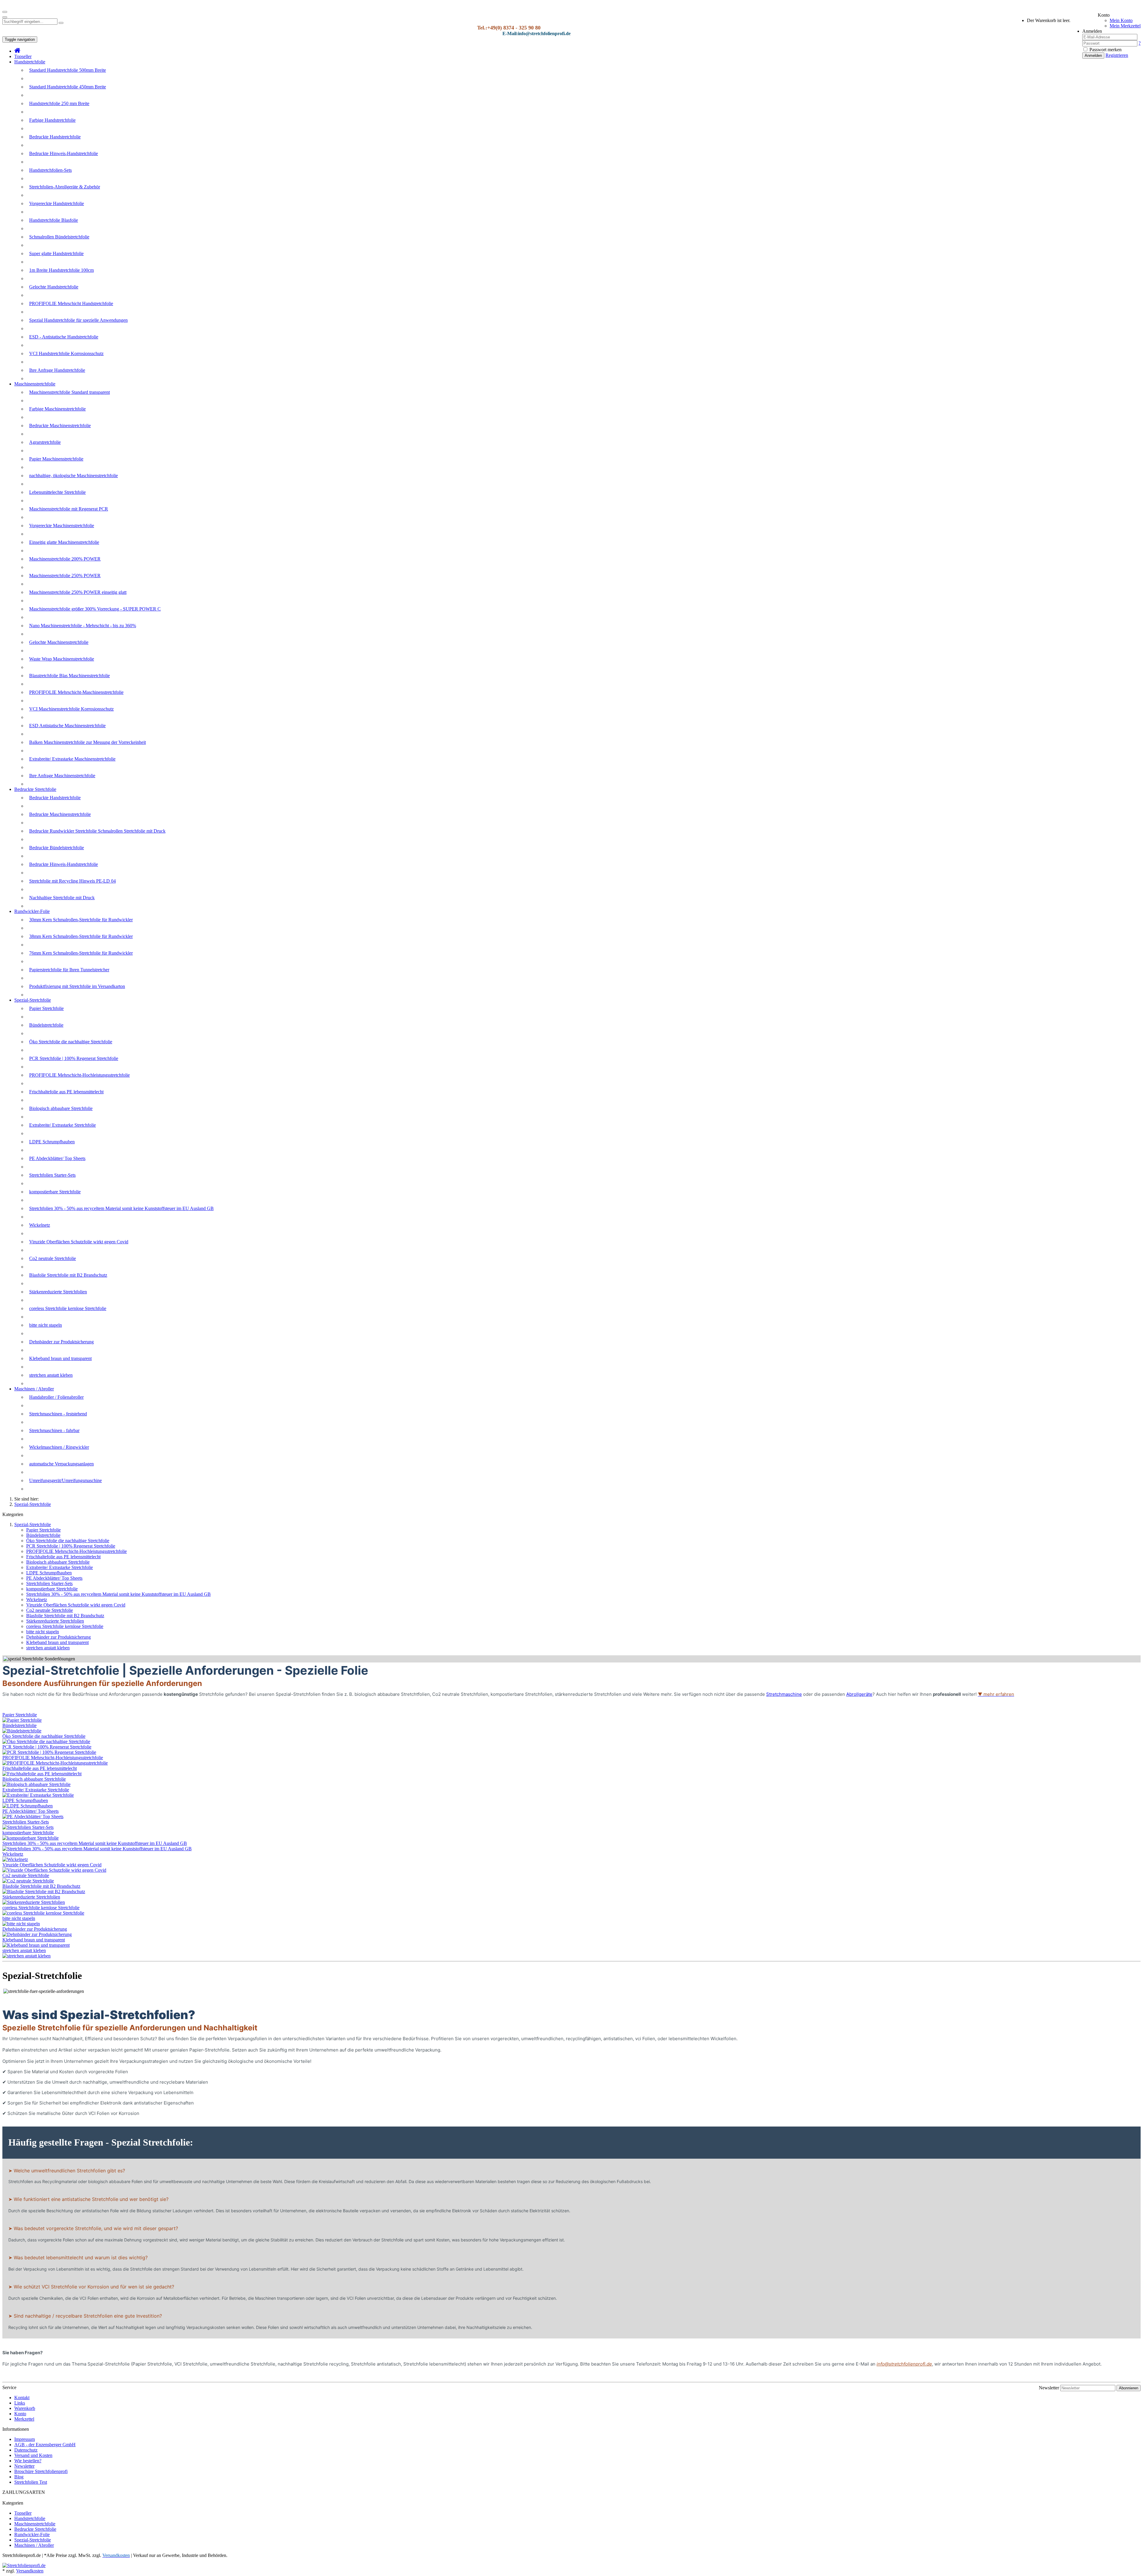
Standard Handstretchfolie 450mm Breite (68, 87)
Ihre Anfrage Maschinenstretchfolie (62, 776)
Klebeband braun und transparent (60, 1358)
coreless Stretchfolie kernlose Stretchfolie (68, 1308)
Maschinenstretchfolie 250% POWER (65, 576)
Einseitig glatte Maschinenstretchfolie (64, 542)
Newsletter (1049, 2388)
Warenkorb (25, 2408)
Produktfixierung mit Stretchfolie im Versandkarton (77, 986)
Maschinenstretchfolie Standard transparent (70, 392)
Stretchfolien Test (31, 2482)
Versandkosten (30, 2571)
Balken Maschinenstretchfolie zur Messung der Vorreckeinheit (88, 742)
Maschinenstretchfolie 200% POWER (65, 559)
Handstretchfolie (30, 62)
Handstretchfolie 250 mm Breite (59, 103)
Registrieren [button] (1117, 55)
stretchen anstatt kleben (51, 1375)
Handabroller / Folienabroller (56, 1397)
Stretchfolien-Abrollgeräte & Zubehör (65, 187)
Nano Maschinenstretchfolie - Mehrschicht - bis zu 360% (83, 626)
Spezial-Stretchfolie (33, 1000)
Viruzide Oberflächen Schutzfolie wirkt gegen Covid (79, 1242)
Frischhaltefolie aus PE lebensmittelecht (66, 1092)
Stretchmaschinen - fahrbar (54, 1430)
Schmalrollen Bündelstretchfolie (59, 237)
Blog (19, 2477)
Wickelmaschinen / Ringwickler (59, 1447)
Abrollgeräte (859, 1694)
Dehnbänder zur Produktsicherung (61, 1342)
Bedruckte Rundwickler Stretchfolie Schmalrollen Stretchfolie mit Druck (97, 831)
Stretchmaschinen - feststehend (58, 1414)
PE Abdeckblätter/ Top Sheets (57, 1158)
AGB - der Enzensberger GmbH (45, 2445)
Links (20, 2403)
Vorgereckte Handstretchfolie (57, 203)
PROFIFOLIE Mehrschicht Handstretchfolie (71, 303)
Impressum (25, 2439)
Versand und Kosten (33, 2455)
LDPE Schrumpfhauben (52, 1142)
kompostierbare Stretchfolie (55, 1192)
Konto (20, 2414)
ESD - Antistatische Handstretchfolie (64, 337)
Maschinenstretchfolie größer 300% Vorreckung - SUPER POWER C (95, 609)
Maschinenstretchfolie (35, 384)
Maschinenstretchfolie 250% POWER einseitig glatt (78, 592)
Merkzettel (24, 2419)
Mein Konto (1121, 20)
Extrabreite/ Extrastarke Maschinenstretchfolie (72, 759)
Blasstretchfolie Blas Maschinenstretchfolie (70, 676)
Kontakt (22, 2398)
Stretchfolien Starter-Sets (52, 1175)
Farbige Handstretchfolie (52, 120)
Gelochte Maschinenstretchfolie (59, 642)
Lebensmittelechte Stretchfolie (57, 492)
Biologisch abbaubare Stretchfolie (61, 1108)
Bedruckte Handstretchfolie (55, 137)
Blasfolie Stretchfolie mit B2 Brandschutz (68, 1275)
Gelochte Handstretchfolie (54, 287)
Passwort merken (1105, 50)
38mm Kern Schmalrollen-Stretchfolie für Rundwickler (81, 936)
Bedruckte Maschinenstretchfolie (60, 426)
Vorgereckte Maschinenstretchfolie (62, 526)
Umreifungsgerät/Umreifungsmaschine (65, 1480)
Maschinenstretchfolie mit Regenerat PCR (69, 509)
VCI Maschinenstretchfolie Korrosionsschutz (71, 709)
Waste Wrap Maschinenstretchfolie (62, 659)
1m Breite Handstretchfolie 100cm (61, 270)
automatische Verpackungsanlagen (61, 1464)
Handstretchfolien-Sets (50, 170)
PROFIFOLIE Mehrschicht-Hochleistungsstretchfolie (79, 1075)
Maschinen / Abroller (34, 1389)
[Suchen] (61, 23)
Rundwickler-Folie (32, 911)
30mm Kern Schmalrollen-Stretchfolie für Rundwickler (81, 920)
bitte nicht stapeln (46, 1325)
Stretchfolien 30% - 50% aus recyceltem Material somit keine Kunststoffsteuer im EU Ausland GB (121, 1208)
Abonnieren (1129, 2388)
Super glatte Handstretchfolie (56, 253)
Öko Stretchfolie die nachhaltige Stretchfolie (71, 1042)
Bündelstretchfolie (46, 1025)
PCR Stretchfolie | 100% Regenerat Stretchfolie (74, 1058)
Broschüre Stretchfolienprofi (41, 2471)
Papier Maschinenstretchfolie (56, 459)
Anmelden (1093, 56)
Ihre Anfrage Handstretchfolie (57, 370)
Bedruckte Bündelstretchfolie (57, 848)
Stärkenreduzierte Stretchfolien (58, 1292)
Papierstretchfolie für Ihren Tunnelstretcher (69, 970)
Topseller (23, 56)
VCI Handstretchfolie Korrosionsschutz (66, 353)
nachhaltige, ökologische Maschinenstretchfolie (74, 476)
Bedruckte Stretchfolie (35, 789)
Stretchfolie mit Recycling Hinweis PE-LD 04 (72, 881)
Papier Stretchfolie (46, 1008)
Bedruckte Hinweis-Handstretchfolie (64, 153)
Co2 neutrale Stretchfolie (53, 1258)
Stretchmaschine (784, 1694)
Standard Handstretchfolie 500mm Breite (68, 70)
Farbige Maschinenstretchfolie (57, 409)
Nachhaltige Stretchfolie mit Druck (62, 898)
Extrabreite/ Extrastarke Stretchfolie (63, 1125)
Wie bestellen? (28, 2461)
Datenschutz (26, 2450)
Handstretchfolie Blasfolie (54, 220)
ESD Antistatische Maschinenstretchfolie (67, 726)
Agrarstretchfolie (45, 442)
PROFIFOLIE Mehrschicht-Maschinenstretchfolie (76, 692)
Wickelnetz (40, 1225)
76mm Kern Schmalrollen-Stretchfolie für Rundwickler (81, 953)
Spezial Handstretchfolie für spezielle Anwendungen (78, 320)
